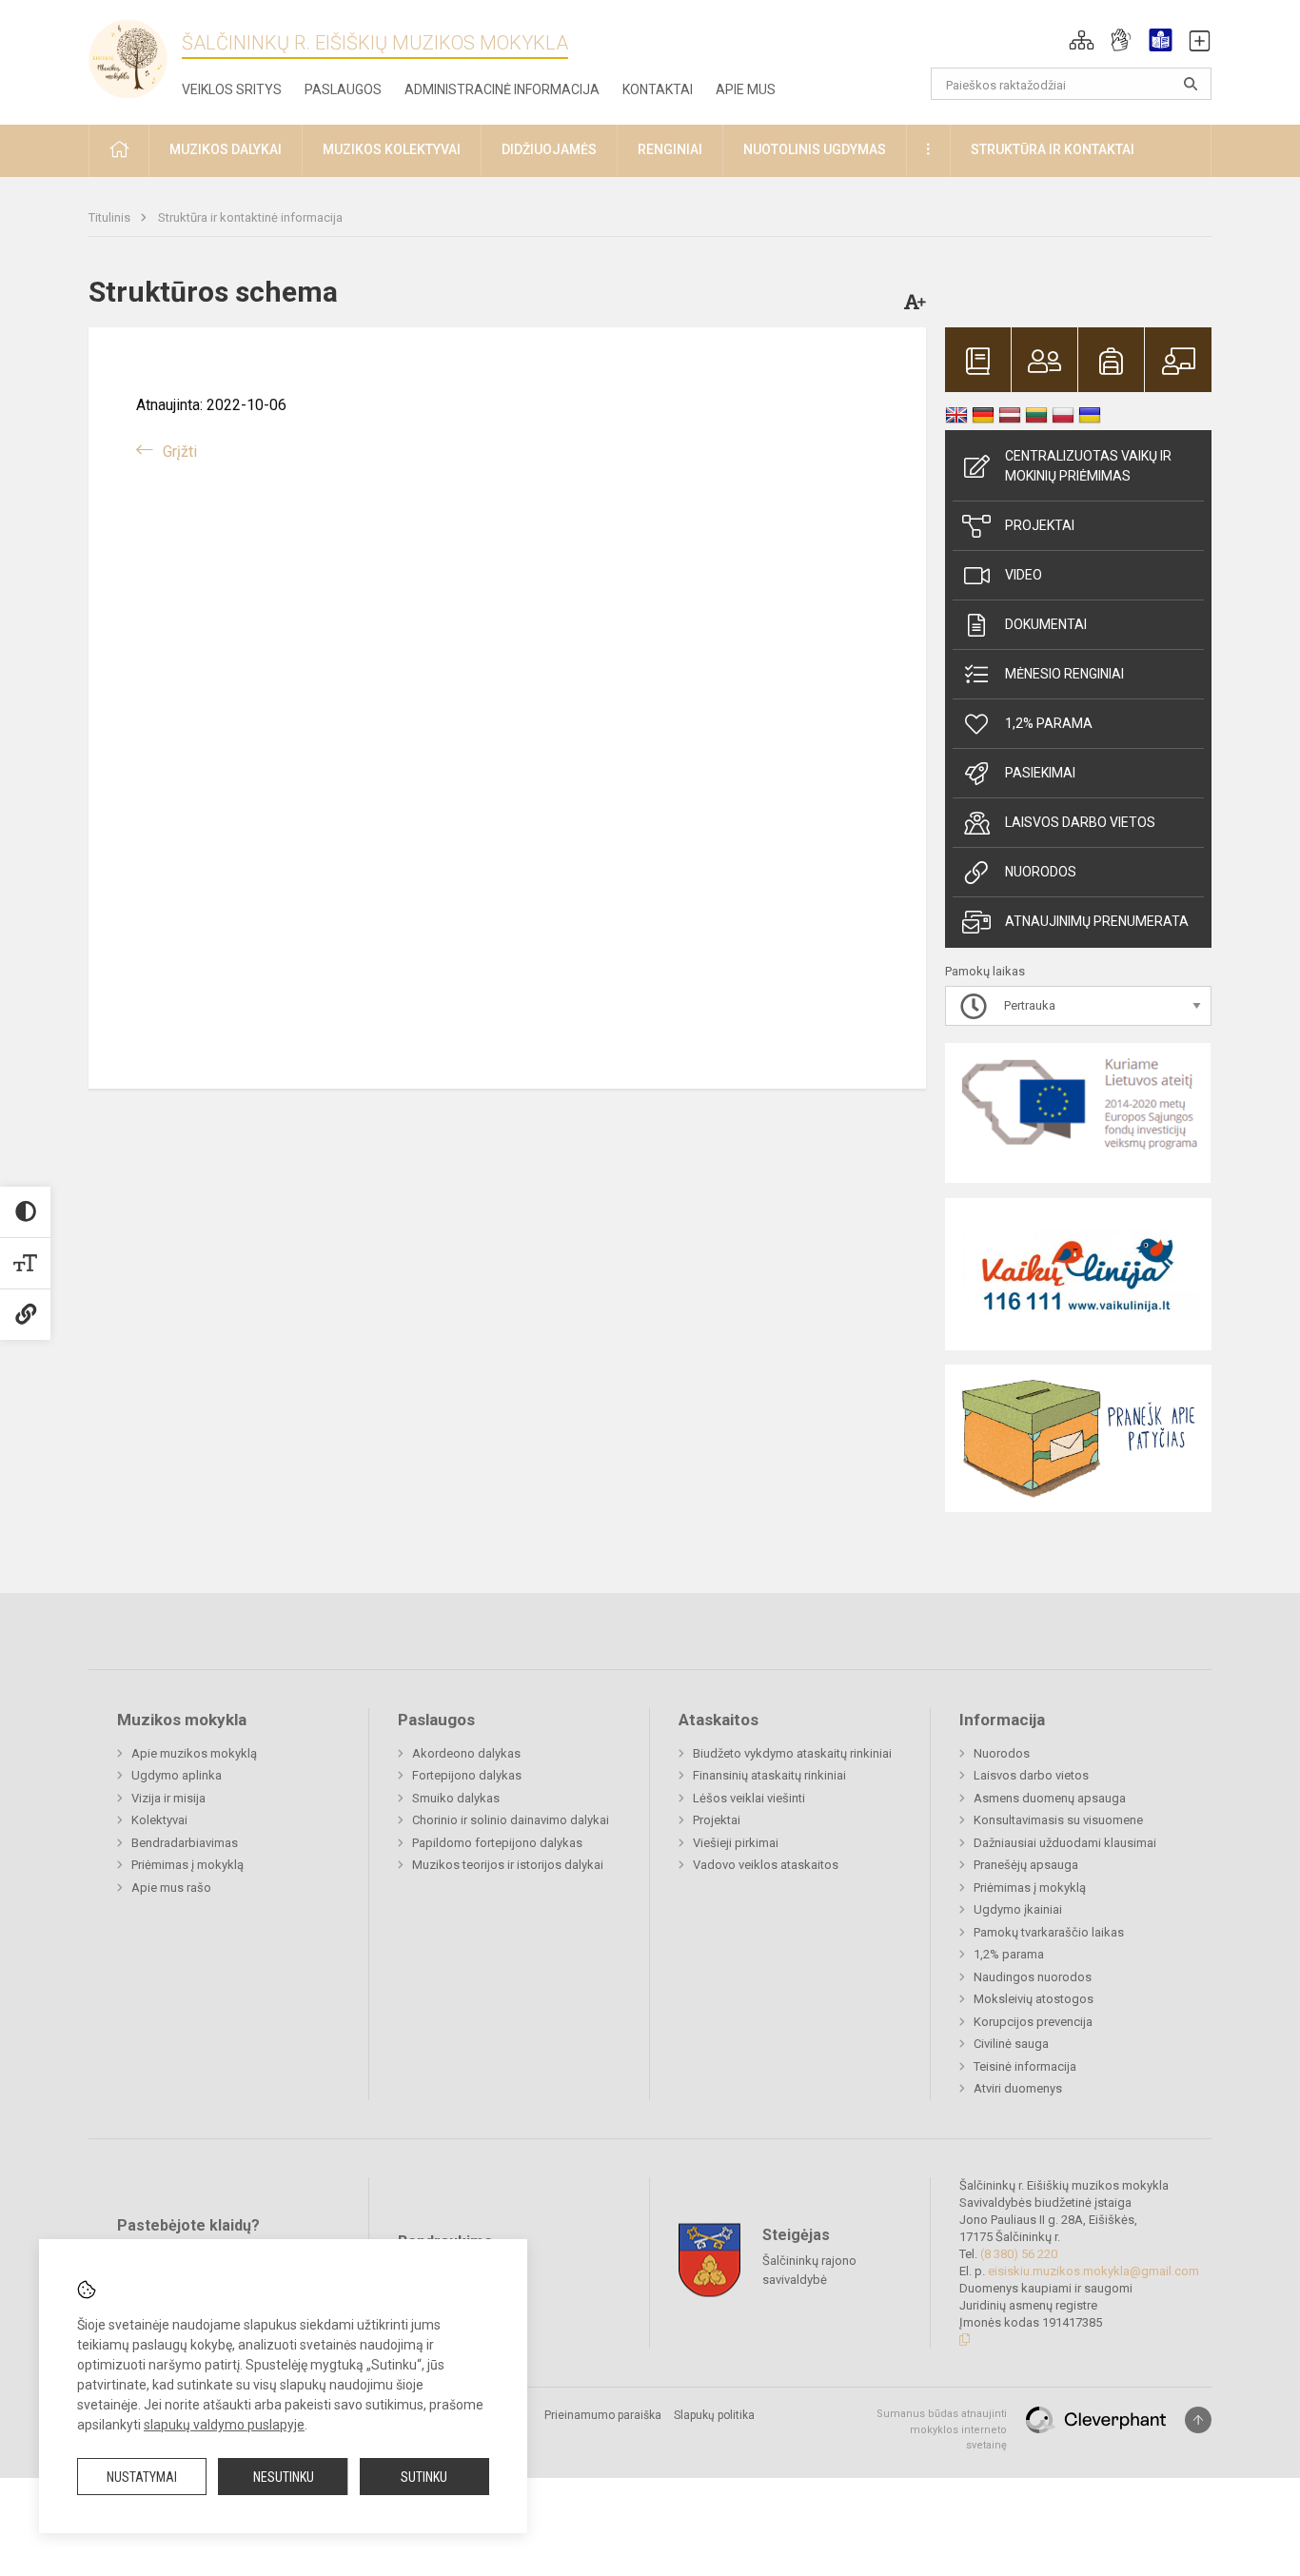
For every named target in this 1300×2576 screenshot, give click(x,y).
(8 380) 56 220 (1019, 2254)
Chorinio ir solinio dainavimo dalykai (511, 1820)
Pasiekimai (1040, 773)
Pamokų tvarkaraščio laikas (1049, 1932)
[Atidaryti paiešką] (1191, 84)
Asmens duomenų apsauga (1050, 1798)
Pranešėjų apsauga (1026, 1865)
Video (1024, 575)
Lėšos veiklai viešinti (749, 1798)
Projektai (1040, 525)
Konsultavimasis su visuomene (1058, 1820)
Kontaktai (658, 89)
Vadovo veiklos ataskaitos (766, 1865)
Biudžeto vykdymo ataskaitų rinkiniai (792, 1753)
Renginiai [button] (670, 149)
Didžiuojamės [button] (549, 149)
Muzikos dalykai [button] (226, 149)
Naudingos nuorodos (1033, 1977)
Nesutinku (284, 2477)
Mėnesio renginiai (1064, 674)
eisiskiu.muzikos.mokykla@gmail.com (1093, 2271)
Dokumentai (1046, 624)
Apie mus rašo (171, 1888)
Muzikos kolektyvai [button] (392, 149)
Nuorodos (1041, 872)
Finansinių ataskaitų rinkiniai (769, 1775)
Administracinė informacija (502, 89)
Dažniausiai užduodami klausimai (1065, 1843)
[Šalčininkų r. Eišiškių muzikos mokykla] (135, 58)
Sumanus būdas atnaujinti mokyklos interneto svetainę (942, 2429)
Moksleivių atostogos (1034, 1999)
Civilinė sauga (1011, 2044)
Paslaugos (343, 89)
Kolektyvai (159, 1820)
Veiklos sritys (232, 89)
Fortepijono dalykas (467, 1775)
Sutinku (424, 2477)
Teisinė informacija (1025, 2066)
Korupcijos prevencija (1033, 2022)
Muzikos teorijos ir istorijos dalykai (508, 1865)
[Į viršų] (1198, 2420)
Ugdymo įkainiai (1018, 1909)
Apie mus (746, 89)
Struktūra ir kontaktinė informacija (250, 217)
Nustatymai (142, 2477)
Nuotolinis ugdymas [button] (815, 149)
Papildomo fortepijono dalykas (497, 1843)
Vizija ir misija (168, 1798)
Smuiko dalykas (456, 1798)
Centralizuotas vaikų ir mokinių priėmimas (1088, 466)
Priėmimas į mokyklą (187, 1865)
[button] (1082, 40)
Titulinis (111, 217)
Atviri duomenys (1018, 2088)
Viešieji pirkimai (736, 1843)
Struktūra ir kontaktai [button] (1053, 149)
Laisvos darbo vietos (1080, 822)
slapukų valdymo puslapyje (224, 2425)
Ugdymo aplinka (177, 1775)
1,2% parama (1049, 723)
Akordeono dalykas (466, 1753)
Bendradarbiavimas (185, 1843)
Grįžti (180, 452)
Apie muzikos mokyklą (194, 1753)
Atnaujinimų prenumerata (1097, 921)
